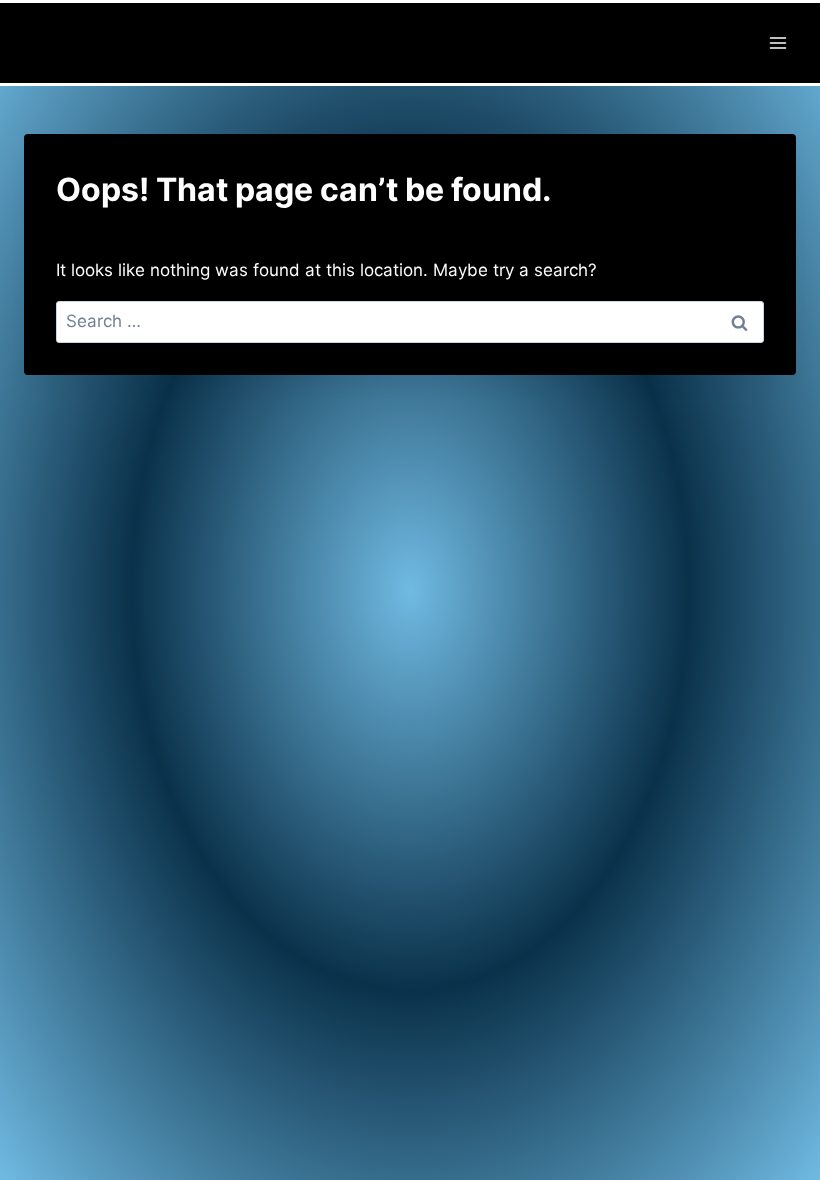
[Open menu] (777, 42)
